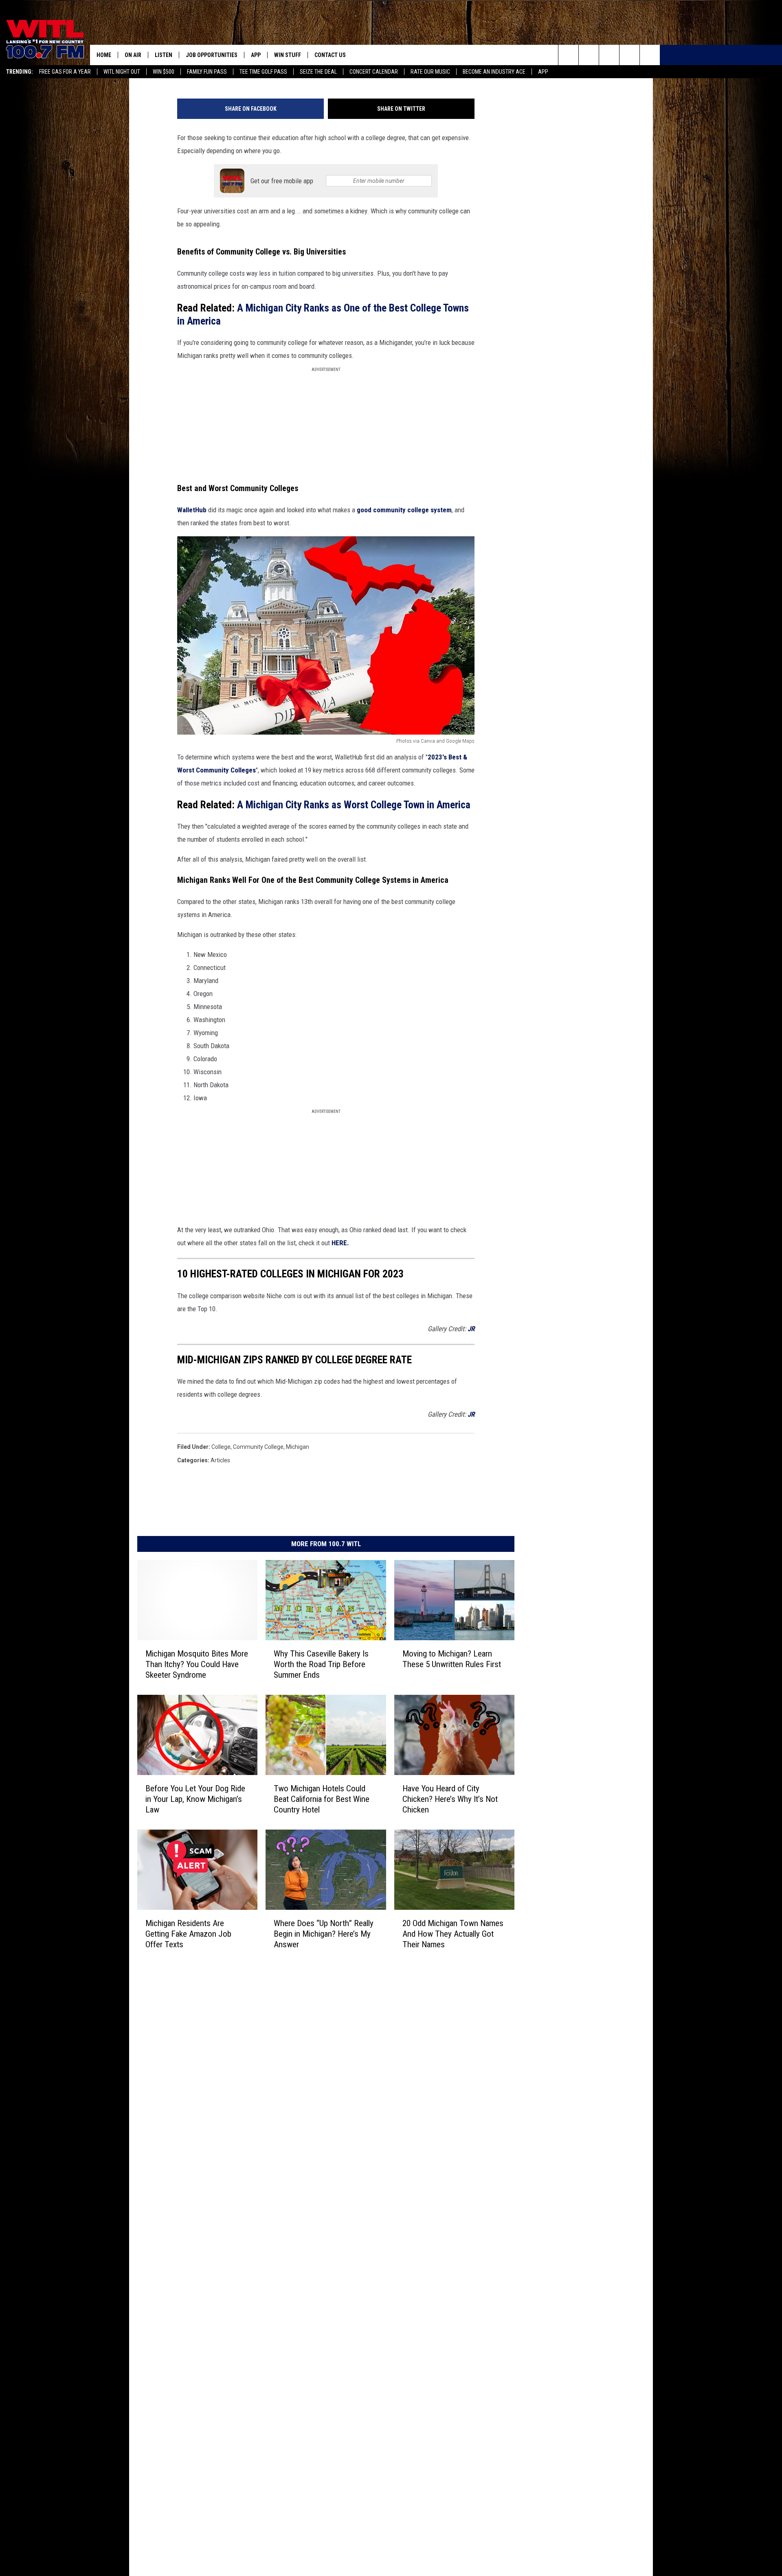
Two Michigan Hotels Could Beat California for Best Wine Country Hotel (322, 1799)
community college (258, 1447)
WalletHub (192, 510)
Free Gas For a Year (65, 72)
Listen (164, 55)
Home (104, 55)
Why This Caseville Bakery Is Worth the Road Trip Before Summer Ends (321, 1664)
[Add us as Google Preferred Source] (589, 55)
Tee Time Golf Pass (263, 72)
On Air (133, 55)
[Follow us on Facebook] (609, 55)
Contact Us (330, 55)
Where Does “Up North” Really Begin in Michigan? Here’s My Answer (324, 1934)
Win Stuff (288, 55)
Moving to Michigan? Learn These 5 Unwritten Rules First (452, 1659)
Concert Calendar (374, 72)
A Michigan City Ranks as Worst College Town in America (354, 805)
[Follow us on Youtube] (650, 55)
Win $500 (164, 72)
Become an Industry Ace (494, 72)
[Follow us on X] (629, 55)
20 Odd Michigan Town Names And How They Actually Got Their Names (453, 1934)
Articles (220, 1460)
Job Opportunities (212, 55)
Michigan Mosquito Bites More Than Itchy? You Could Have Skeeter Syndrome (197, 1664)
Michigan (298, 1447)
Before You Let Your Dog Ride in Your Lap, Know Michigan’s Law (195, 1799)
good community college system (404, 510)
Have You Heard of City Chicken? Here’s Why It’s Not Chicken (450, 1799)
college (221, 1447)
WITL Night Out (122, 72)
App (543, 72)
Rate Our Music (430, 72)
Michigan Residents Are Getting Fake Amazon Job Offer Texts (188, 1934)
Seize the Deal (318, 72)
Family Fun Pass (207, 72)
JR (471, 1329)
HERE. (340, 1243)
